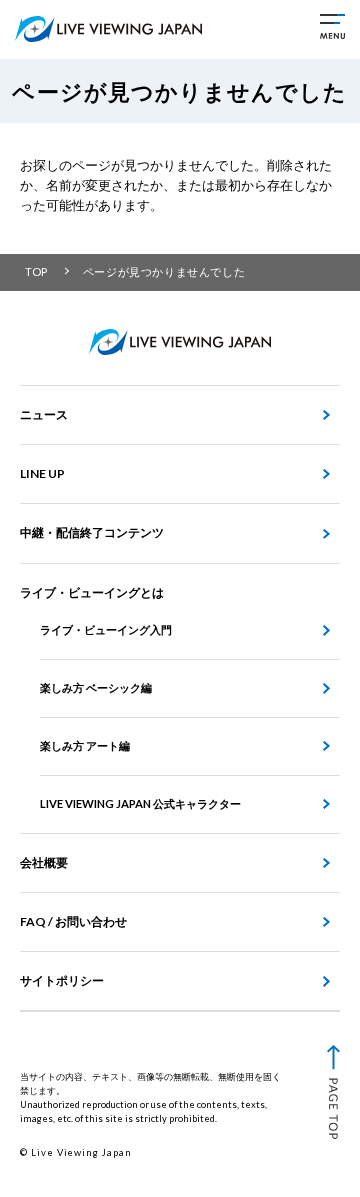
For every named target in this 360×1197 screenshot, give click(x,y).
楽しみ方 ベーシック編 (96, 687)
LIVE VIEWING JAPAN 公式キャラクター (140, 803)
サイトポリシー (62, 980)
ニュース (44, 414)
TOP (36, 271)
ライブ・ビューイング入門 (106, 629)
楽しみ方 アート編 (85, 745)
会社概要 (44, 862)
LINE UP (42, 473)
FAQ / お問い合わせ (73, 921)
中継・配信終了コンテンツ (92, 532)
